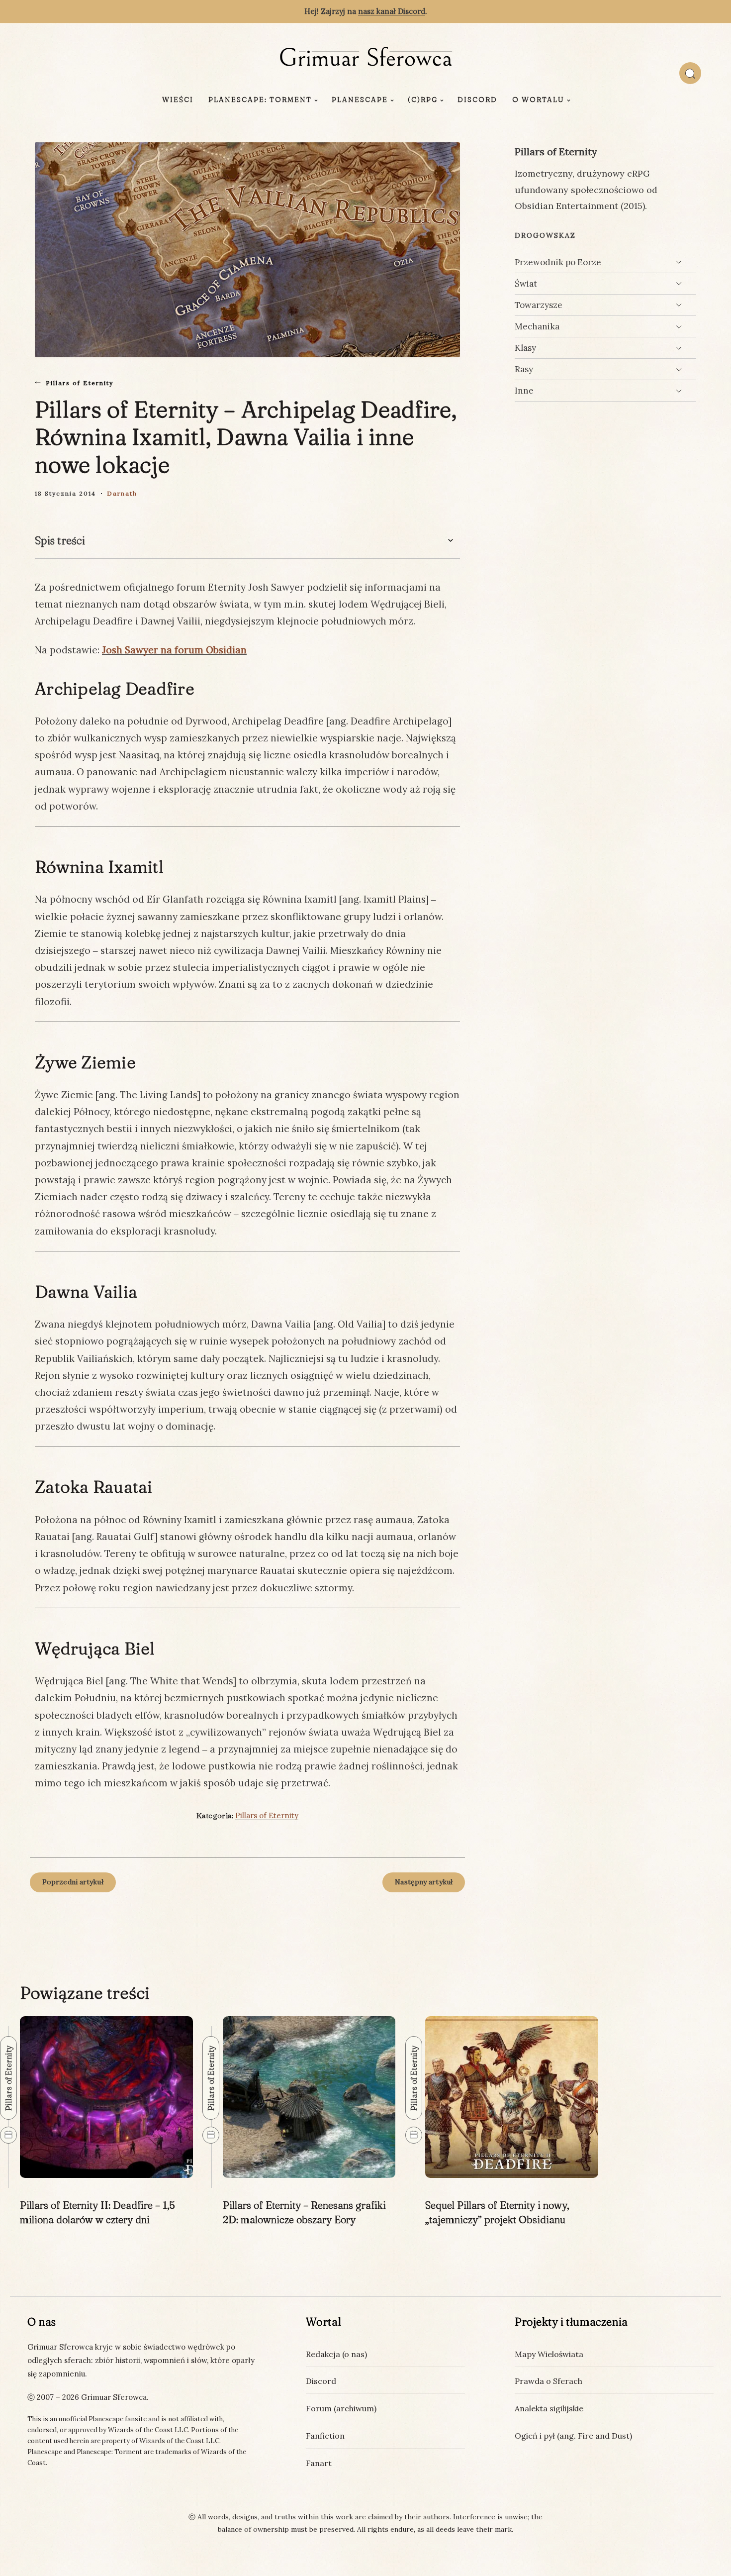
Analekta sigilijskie (549, 2408)
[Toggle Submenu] (679, 262)
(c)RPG (423, 100)
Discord (477, 100)
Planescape (360, 100)
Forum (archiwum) (341, 2408)
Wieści (178, 100)
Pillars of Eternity (80, 383)
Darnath (122, 493)
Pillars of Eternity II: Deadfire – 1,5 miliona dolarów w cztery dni (97, 2212)
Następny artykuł (424, 1882)
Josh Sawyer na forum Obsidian (174, 650)
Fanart (319, 2463)
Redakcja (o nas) (336, 2354)
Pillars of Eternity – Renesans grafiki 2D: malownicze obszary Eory (304, 2212)
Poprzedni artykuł (73, 1882)
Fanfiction (325, 2436)
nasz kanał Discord (392, 11)
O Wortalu (538, 100)
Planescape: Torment (260, 100)
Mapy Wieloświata (549, 2354)
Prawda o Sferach (548, 2381)
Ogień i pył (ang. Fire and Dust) (573, 2436)
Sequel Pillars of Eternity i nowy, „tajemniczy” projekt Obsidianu (497, 2212)
